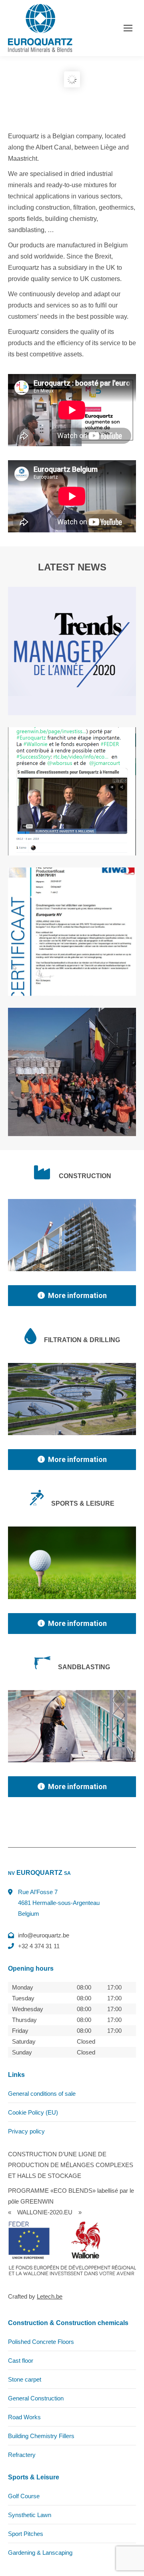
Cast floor (21, 2361)
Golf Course (24, 2496)
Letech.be (50, 2296)
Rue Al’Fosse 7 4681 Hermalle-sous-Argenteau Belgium (59, 1903)
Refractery (22, 2455)
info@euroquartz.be (44, 1935)
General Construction (36, 2398)
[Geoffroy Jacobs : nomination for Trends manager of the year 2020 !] (72, 651)
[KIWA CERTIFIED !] (72, 932)
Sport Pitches (26, 2534)
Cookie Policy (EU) (33, 2112)
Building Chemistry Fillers (41, 2436)
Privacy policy (26, 2131)
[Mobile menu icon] (128, 28)
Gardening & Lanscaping (40, 2553)
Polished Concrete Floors (41, 2342)
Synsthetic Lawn (30, 2515)
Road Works (24, 2417)
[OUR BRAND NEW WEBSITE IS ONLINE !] (72, 1072)
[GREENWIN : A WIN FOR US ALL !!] (72, 791)
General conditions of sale (42, 2094)
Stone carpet (25, 2379)
